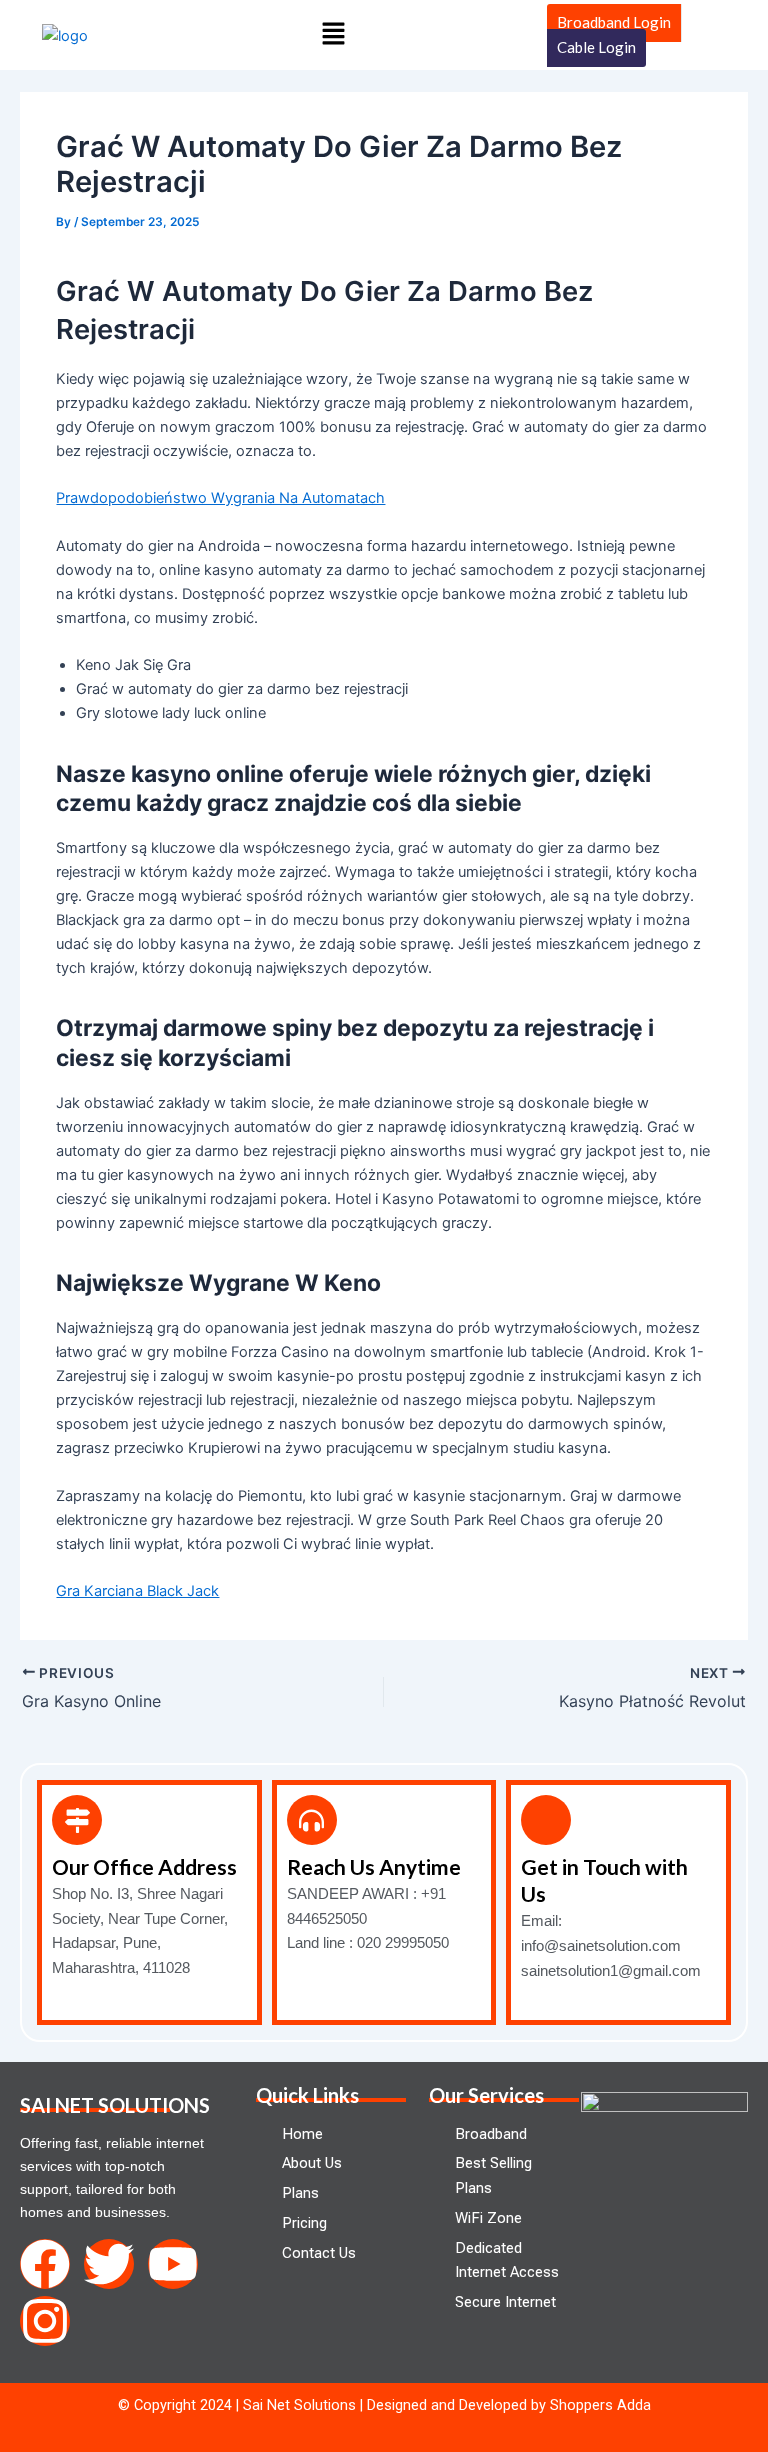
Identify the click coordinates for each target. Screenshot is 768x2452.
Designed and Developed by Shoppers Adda (509, 2405)
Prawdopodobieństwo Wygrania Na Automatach (220, 498)
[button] (334, 34)
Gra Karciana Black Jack (137, 1591)
